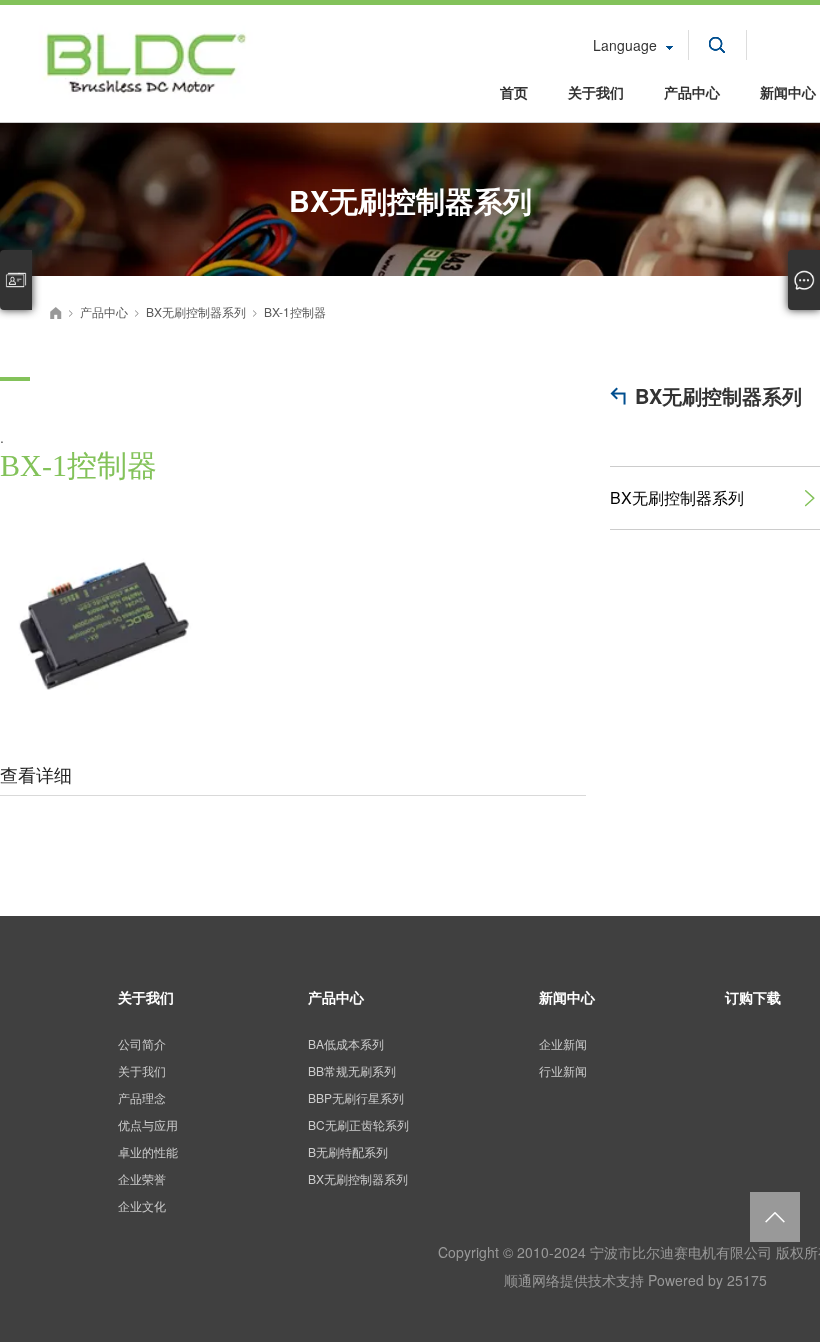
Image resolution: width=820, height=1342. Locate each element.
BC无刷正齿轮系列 (358, 1124)
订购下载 (753, 997)
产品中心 (692, 92)
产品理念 (142, 1097)
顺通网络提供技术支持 (574, 1280)
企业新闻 (563, 1043)
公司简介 (142, 1043)
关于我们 (596, 92)
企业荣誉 (142, 1178)
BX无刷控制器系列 (718, 395)
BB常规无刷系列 (352, 1070)
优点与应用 (148, 1124)
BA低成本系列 (346, 1043)
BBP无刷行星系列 (356, 1097)
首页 (514, 92)
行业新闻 (563, 1070)
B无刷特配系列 (348, 1151)
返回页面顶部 (775, 1217)
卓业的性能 (148, 1151)
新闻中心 (567, 997)
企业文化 (142, 1205)
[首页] (56, 313)
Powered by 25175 (707, 1280)
